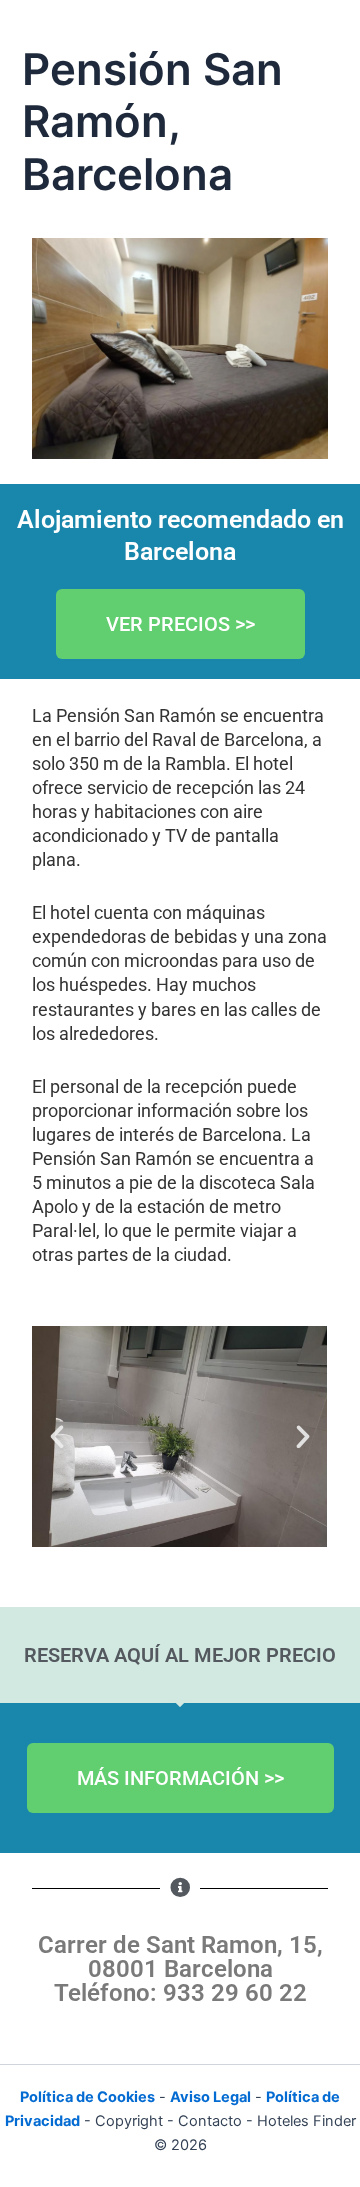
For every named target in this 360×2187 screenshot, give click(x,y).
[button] (57, 1437)
